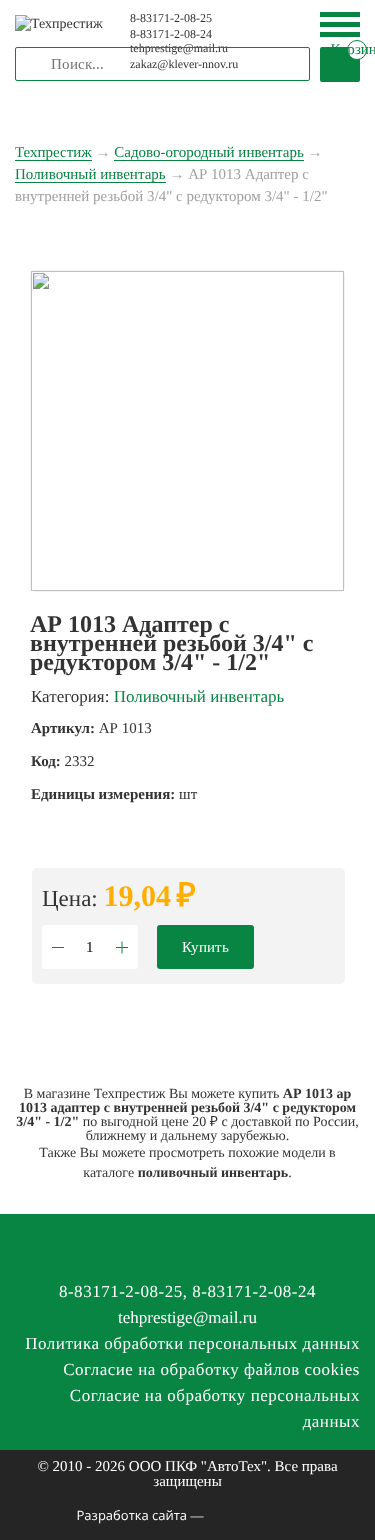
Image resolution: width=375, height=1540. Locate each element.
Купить (205, 947)
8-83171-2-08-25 (171, 18)
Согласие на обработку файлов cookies (211, 1369)
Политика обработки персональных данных (192, 1343)
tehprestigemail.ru (187, 1317)
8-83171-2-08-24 (171, 34)
